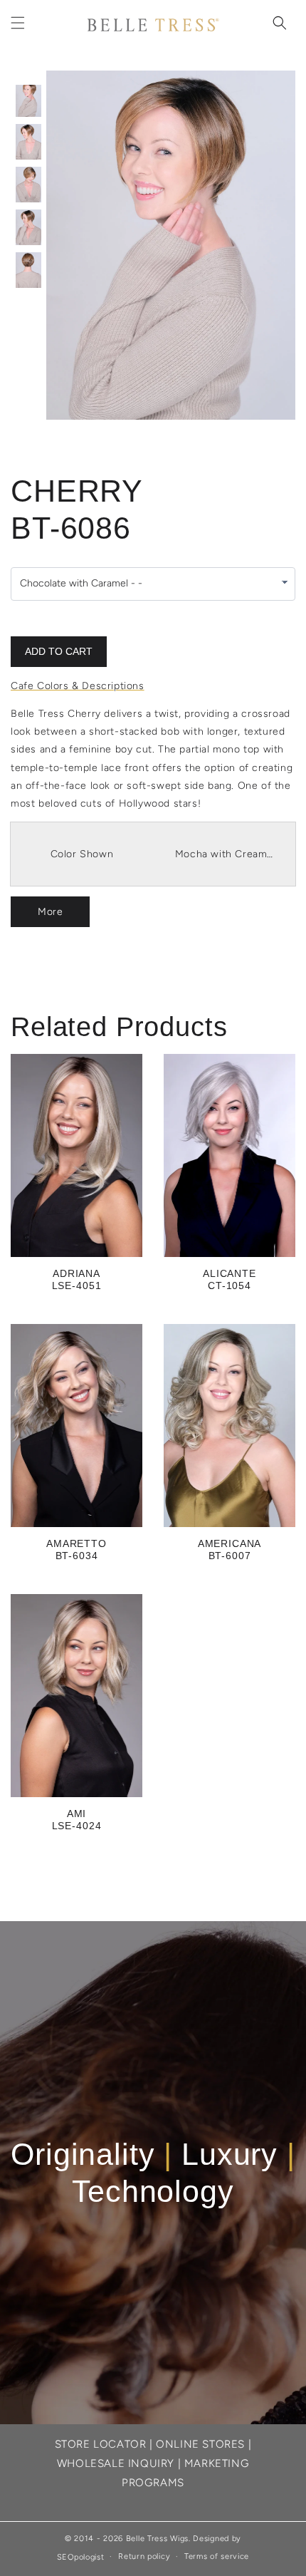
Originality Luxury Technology (153, 2173)
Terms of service (217, 2556)
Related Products (119, 1027)
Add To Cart (59, 651)
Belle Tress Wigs (157, 2539)
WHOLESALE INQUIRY (116, 2463)
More (50, 912)
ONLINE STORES (200, 2444)
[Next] (253, 245)
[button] (18, 23)
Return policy (144, 2556)
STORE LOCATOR (101, 2444)
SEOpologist (81, 2556)
